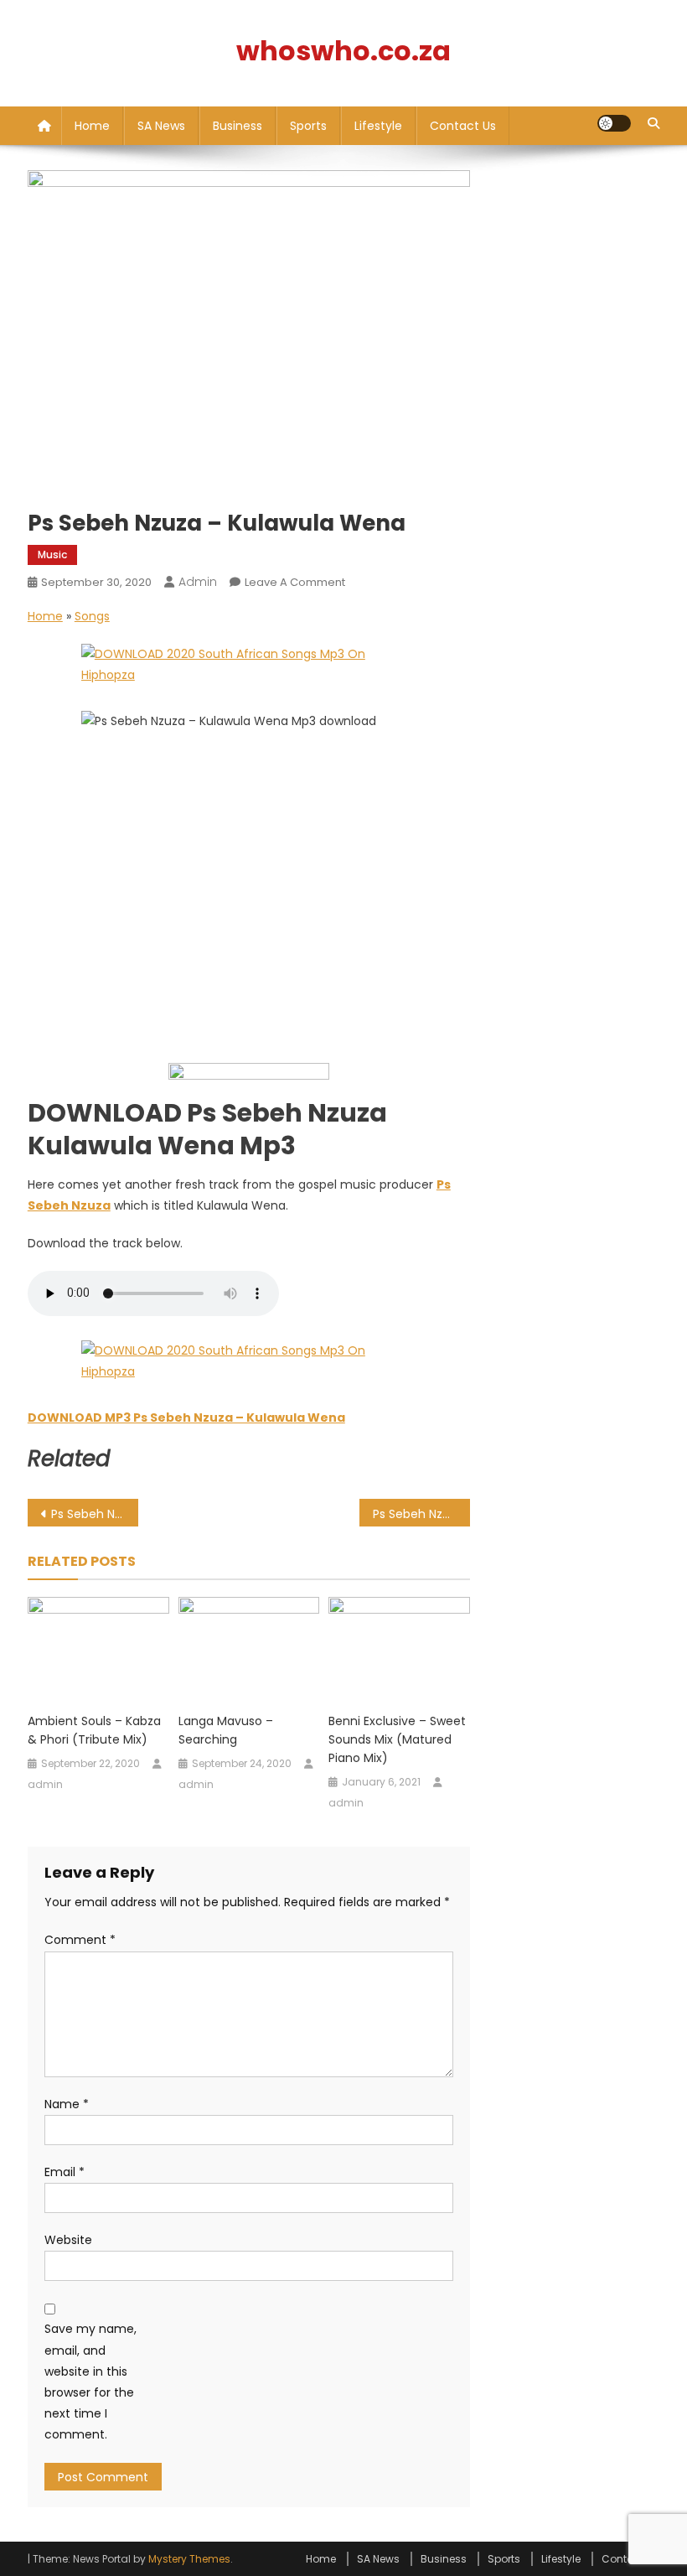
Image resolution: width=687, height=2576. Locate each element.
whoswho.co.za (343, 51)
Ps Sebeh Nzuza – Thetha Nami (421, 1514)
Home (92, 126)
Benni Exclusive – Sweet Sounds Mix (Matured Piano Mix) (397, 1739)
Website (68, 2240)
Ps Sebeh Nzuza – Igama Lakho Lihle (95, 1514)
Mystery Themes (189, 2559)
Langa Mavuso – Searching (226, 1730)
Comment (80, 1940)
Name (67, 2104)
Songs (92, 616)
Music (52, 555)
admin (198, 582)
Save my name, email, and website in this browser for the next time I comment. (90, 2382)
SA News (161, 126)
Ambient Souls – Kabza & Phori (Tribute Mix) (94, 1730)
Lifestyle (378, 126)
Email (65, 2172)
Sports (308, 126)
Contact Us (463, 126)
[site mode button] (614, 123)
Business (238, 126)
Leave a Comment (295, 582)
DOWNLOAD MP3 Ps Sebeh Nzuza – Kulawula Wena (186, 1418)
